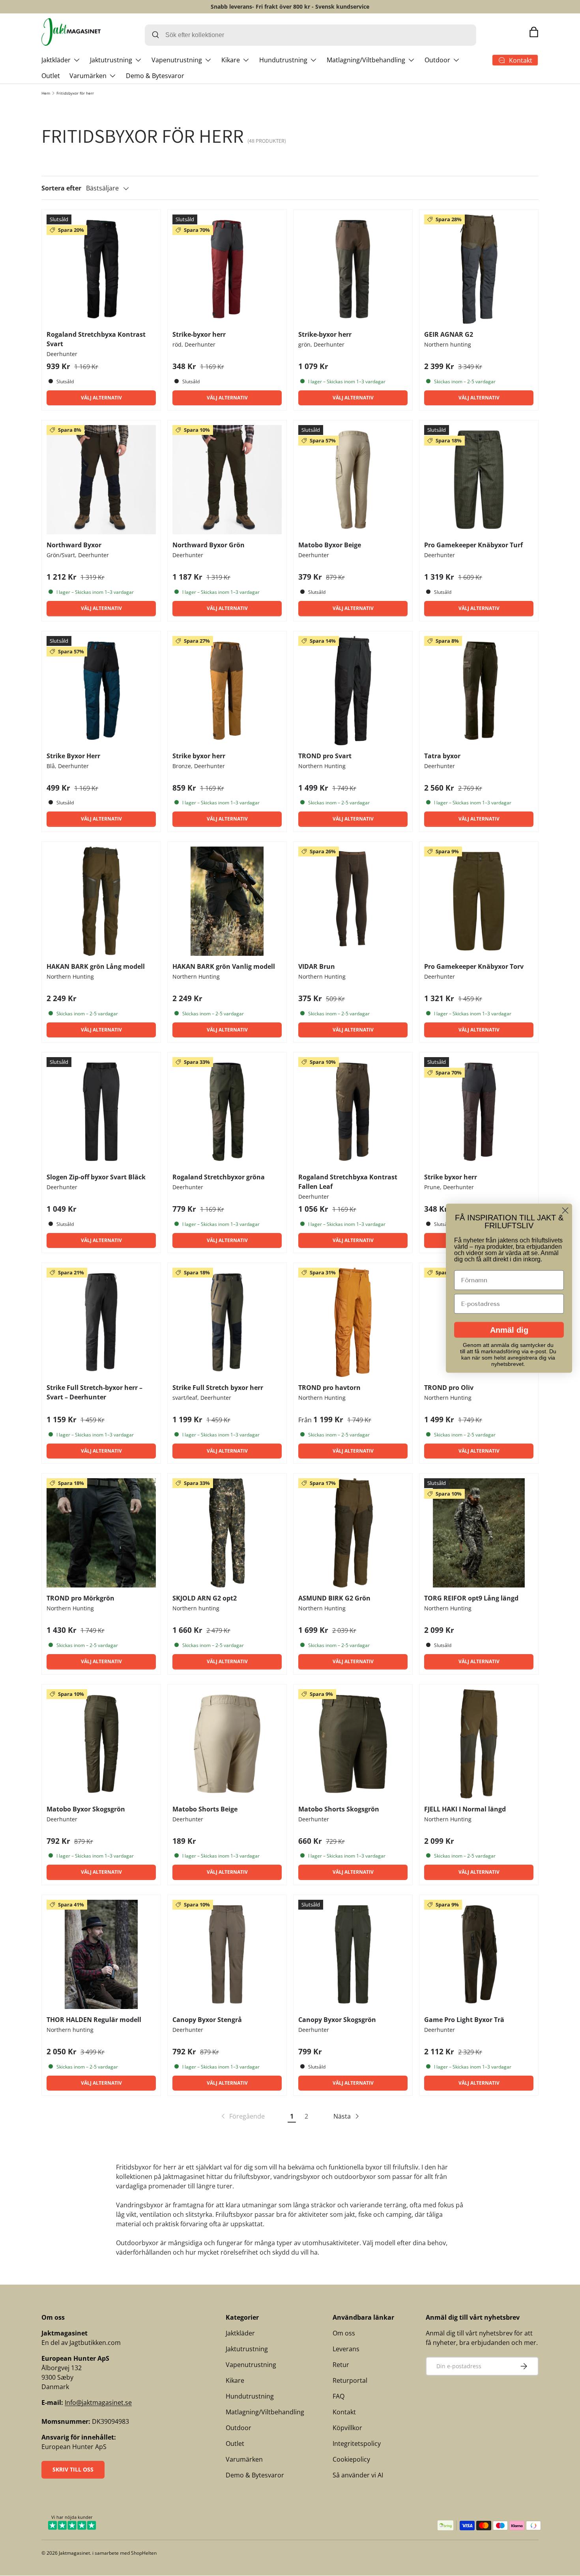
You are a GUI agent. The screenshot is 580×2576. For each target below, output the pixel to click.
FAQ (339, 2396)
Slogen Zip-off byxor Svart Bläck (96, 1177)
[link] (242, 2116)
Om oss (344, 2333)
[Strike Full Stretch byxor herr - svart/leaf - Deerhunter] (227, 1322)
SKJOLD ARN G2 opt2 (205, 1598)
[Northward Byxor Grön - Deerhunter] (227, 480)
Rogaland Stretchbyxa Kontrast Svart (96, 339)
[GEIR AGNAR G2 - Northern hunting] (479, 269)
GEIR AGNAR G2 (449, 334)
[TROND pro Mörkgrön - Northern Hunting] (101, 1533)
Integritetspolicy (357, 2444)
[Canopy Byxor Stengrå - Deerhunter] (227, 1954)
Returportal (350, 2380)
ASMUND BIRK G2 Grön (334, 1598)
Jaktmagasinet (74, 2553)
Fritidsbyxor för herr (75, 93)
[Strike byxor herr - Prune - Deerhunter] (479, 1112)
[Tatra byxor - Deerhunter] (479, 691)
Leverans (346, 2349)
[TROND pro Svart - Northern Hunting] (353, 691)
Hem (46, 93)
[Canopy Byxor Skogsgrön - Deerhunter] (353, 1954)
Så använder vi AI (358, 2475)
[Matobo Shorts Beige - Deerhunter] (227, 1744)
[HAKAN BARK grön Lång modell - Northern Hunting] (101, 901)
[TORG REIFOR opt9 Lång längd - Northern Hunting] (479, 1533)
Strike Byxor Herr (73, 756)
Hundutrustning (283, 60)
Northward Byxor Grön (209, 545)
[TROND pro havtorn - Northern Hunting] (353, 1322)
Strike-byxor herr (199, 334)
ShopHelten (144, 2553)
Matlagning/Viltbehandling (366, 60)
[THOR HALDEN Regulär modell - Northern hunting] (101, 1954)
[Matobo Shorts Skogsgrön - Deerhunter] (353, 1744)
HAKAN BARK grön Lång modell (96, 966)
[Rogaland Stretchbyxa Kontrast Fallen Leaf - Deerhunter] (353, 1112)
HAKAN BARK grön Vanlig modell (224, 966)
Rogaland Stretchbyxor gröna (219, 1177)
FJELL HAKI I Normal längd (465, 1809)
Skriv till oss (73, 2469)
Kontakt (344, 2412)
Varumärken (88, 76)
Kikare (231, 60)
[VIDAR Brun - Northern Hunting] (353, 901)
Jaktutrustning (111, 60)
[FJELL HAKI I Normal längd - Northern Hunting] (479, 1744)
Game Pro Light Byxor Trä (464, 2020)
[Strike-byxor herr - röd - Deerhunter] (227, 269)
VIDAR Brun (317, 966)
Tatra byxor (442, 756)
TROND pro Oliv (449, 1388)
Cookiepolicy (351, 2459)
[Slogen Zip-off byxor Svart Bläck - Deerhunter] (101, 1112)
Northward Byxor (74, 545)
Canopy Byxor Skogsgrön (337, 2020)
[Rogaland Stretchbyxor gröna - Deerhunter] (227, 1112)
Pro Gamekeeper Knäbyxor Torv (474, 966)
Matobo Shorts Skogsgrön (339, 1809)
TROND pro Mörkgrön (80, 1598)
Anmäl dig (509, 1330)
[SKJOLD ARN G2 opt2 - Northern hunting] (227, 1533)
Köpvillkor (347, 2428)
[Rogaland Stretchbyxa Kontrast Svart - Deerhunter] (101, 269)
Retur (341, 2365)
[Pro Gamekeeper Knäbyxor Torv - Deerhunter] (479, 901)
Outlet (51, 76)
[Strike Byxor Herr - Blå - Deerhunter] (101, 691)
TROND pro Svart (325, 756)
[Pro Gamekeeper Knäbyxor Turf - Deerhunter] (479, 480)
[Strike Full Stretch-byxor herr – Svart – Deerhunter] (101, 1322)
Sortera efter (61, 188)
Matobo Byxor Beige (330, 545)
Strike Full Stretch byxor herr (218, 1388)
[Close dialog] (565, 1210)
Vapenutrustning (177, 60)
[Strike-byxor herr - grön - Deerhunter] (353, 269)
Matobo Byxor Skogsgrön (86, 1809)
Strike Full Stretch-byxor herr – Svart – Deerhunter (94, 1392)
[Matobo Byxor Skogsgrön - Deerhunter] (101, 1744)
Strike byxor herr (199, 756)
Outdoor (437, 60)
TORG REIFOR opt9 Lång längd (471, 1598)
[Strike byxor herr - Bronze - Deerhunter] (227, 691)
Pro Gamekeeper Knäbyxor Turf (473, 545)
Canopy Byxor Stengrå (207, 2020)
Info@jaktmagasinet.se (98, 2403)
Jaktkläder (56, 60)
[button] (534, 32)
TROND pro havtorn (329, 1388)
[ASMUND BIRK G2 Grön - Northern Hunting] (353, 1533)
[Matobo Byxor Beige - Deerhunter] (353, 480)
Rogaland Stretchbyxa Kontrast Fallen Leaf (348, 1182)
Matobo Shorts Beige (205, 1809)
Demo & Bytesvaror (155, 76)
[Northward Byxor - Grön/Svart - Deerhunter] (101, 480)
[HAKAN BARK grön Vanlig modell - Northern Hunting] (227, 901)
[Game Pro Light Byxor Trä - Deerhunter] (479, 1954)
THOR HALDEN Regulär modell (94, 2020)
